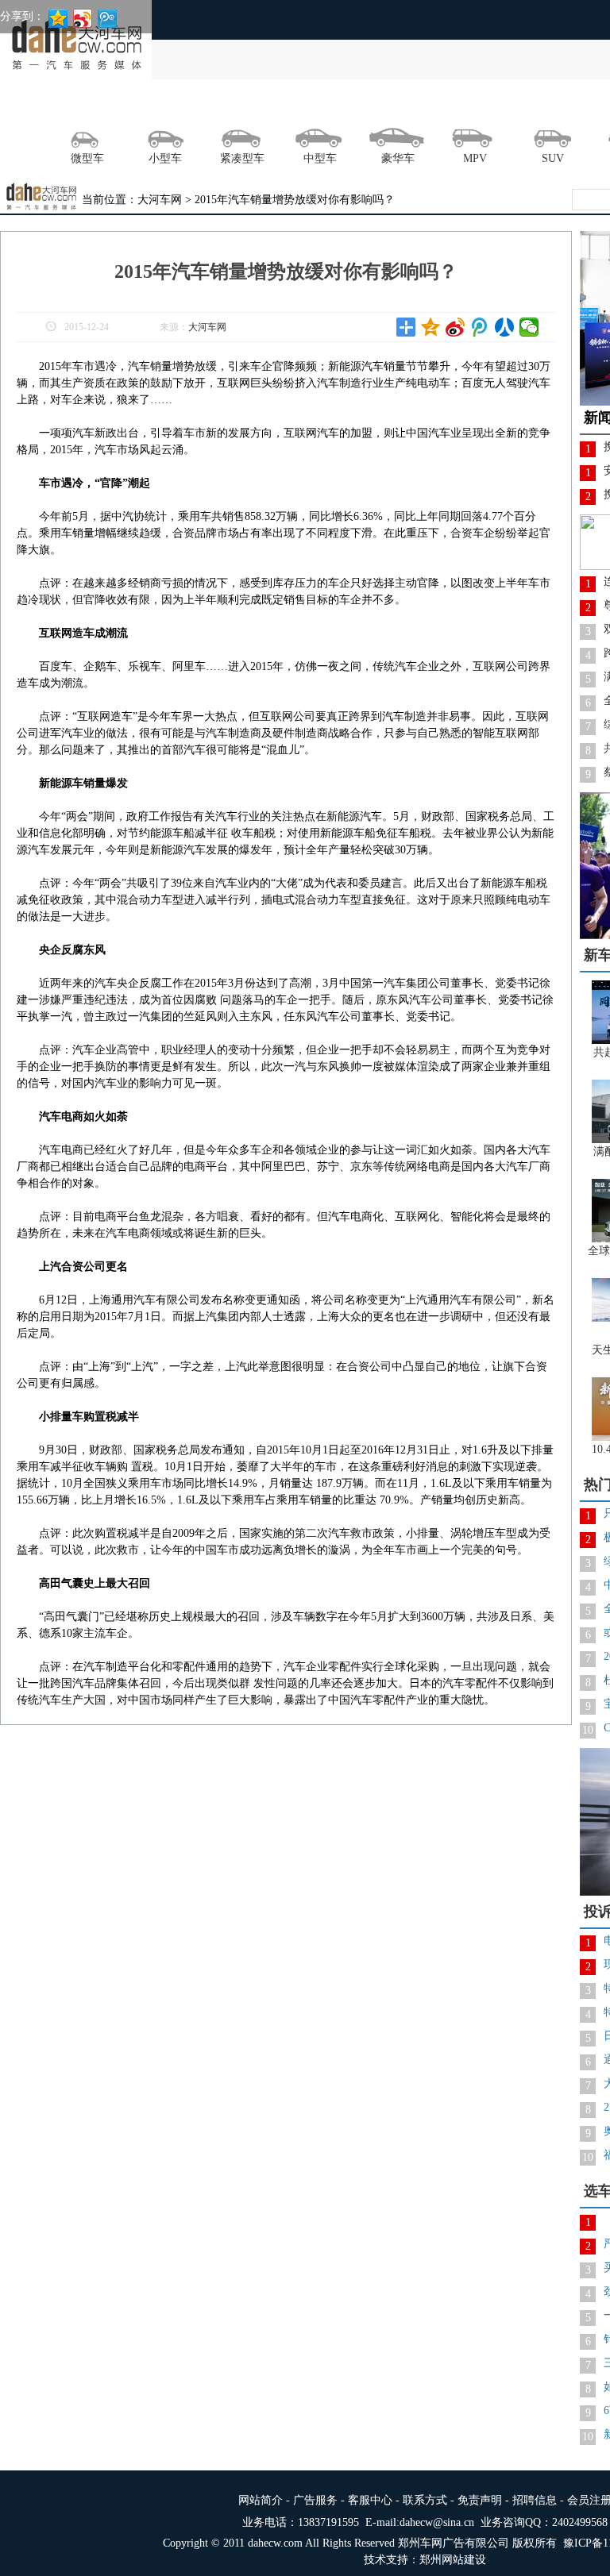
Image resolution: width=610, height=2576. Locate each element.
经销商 (542, 106)
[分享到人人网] (505, 327)
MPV (475, 158)
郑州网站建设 (453, 2560)
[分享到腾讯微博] (480, 327)
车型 (484, 106)
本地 (136, 106)
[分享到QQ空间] (431, 327)
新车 (368, 106)
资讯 (78, 106)
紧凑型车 (242, 158)
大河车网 (207, 327)
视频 (426, 106)
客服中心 (370, 2500)
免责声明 (480, 2500)
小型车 (165, 158)
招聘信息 (535, 2500)
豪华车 (398, 158)
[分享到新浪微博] (456, 327)
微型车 (87, 158)
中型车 (320, 158)
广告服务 (315, 2500)
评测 (252, 106)
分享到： (22, 16)
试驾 (194, 106)
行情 (310, 106)
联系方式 (425, 2500)
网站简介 (261, 2500)
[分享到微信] (529, 327)
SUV (553, 158)
